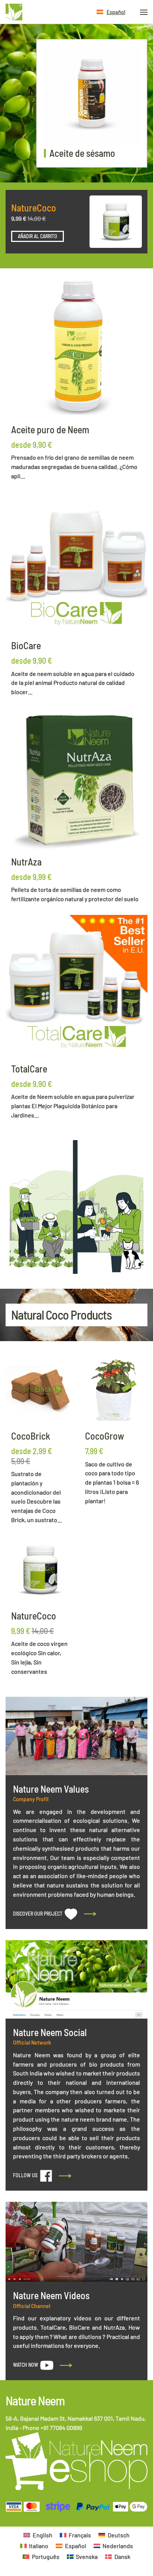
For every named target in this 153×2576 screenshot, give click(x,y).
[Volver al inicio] (14, 12)
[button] (111, 12)
